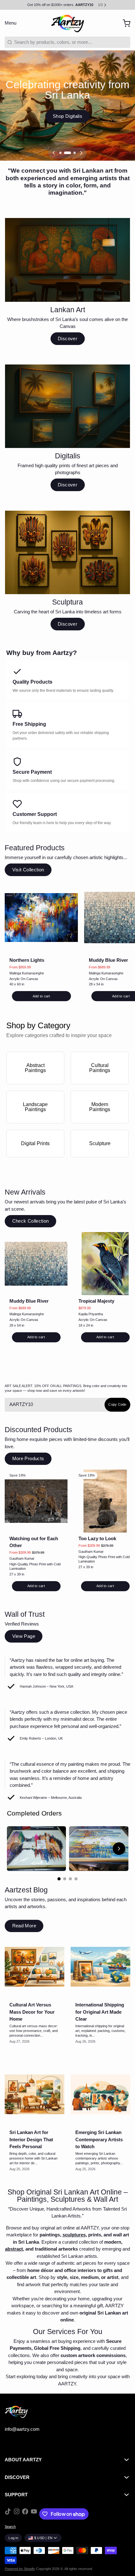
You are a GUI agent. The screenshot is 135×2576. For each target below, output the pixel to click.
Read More (24, 1926)
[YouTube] (34, 2514)
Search (10, 2527)
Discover (67, 338)
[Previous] (54, 153)
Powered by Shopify (20, 2569)
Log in (13, 2538)
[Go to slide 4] (76, 1879)
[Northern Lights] (41, 918)
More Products (28, 1458)
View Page (24, 1636)
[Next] (81, 153)
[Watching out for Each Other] (36, 1501)
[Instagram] (17, 2514)
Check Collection (31, 1221)
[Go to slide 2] (65, 1879)
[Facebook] (25, 2514)
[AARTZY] (67, 23)
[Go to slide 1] (59, 1879)
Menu (11, 23)
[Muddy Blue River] (36, 1264)
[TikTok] (8, 2514)
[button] (41, 996)
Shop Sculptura (67, 116)
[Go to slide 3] (70, 1879)
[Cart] (124, 23)
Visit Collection (28, 870)
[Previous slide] (16, 1849)
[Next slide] (119, 1849)
